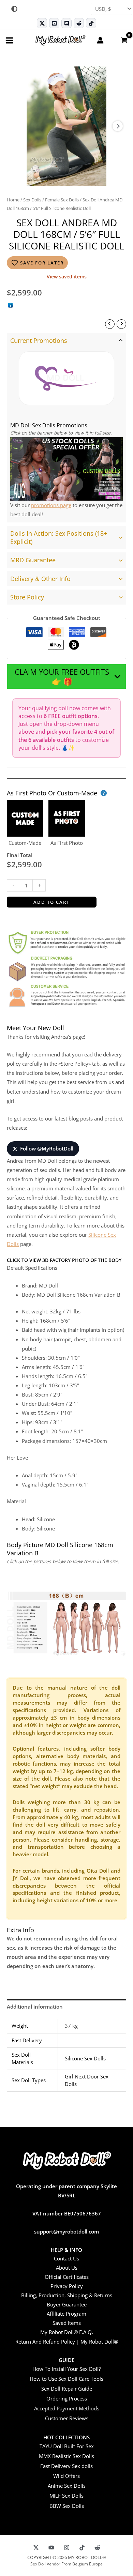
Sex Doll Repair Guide (67, 2389)
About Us (67, 2268)
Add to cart (51, 902)
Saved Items (67, 2323)
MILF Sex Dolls (66, 2496)
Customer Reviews (67, 2418)
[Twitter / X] (42, 23)
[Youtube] (54, 23)
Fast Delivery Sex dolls (66, 2466)
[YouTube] (51, 2548)
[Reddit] (79, 23)
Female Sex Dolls (62, 200)
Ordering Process (67, 2398)
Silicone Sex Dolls (85, 2058)
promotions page (51, 505)
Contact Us (66, 2258)
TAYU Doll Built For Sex (67, 2446)
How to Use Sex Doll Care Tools (66, 2379)
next (118, 126)
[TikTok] (91, 23)
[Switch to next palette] (14, 9)
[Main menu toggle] (9, 40)
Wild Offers (66, 2476)
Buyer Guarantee (67, 2304)
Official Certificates (67, 2277)
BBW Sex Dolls (67, 2506)
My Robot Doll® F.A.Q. (67, 2332)
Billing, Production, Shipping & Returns (67, 2295)
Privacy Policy (67, 2286)
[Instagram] (67, 2548)
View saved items (67, 277)
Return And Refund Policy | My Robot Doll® (67, 2342)
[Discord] (66, 23)
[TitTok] (82, 2548)
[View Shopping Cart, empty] (124, 40)
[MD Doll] (66, 378)
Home (13, 200)
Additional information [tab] (35, 2007)
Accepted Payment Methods (67, 2408)
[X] (36, 2548)
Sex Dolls (32, 200)
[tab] (66, 428)
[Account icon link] (100, 40)
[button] (66, 676)
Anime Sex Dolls (67, 2486)
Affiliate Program (66, 2314)
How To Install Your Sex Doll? (66, 2369)
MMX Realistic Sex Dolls (66, 2456)
